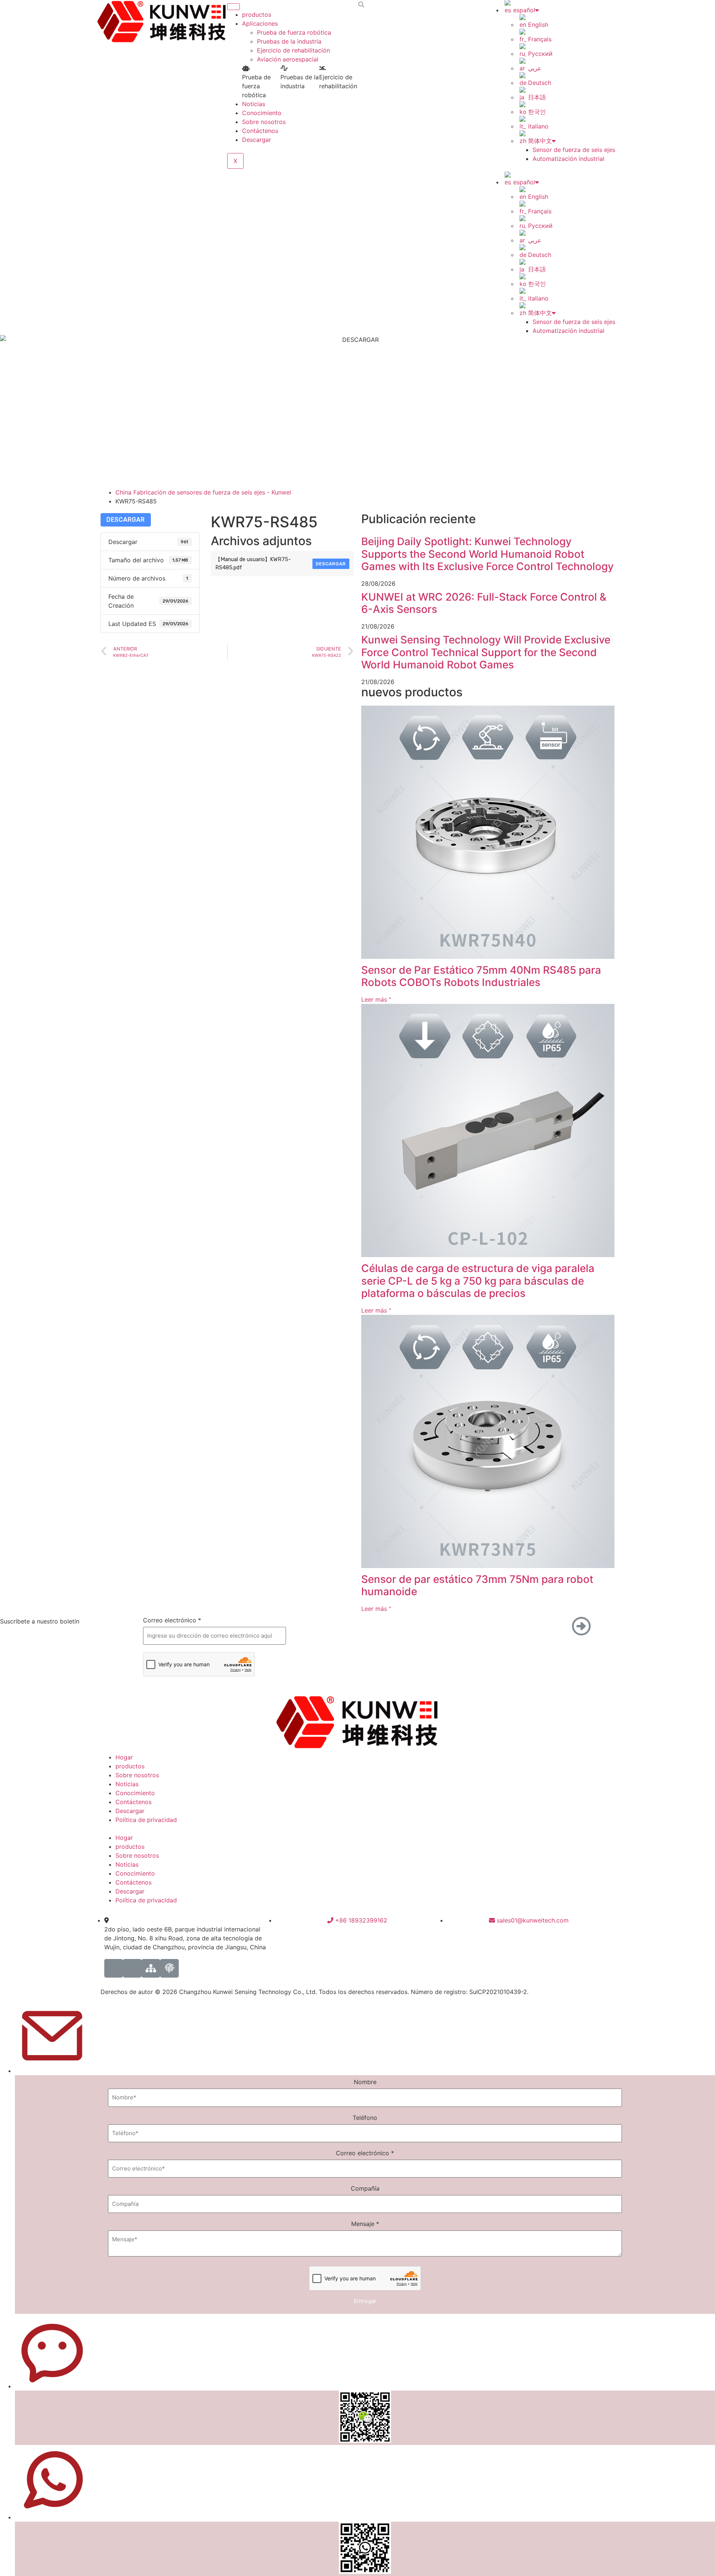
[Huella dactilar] (169, 1968)
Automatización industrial (568, 159)
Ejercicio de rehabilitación (293, 50)
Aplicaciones (260, 23)
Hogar (124, 1757)
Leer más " (376, 999)
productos (257, 15)
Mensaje (365, 2224)
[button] (361, 4)
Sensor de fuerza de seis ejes (574, 150)
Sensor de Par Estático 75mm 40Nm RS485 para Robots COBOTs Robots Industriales (481, 976)
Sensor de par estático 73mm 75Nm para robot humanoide (477, 1586)
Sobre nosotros (264, 122)
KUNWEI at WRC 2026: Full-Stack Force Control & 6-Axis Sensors (484, 603)
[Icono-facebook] (114, 1968)
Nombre (365, 2082)
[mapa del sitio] (151, 1968)
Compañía (365, 2188)
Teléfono (365, 2118)
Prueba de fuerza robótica (294, 32)
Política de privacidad (146, 1820)
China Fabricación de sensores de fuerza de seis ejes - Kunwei (203, 492)
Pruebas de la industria (289, 41)
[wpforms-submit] (277, 1683)
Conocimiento (262, 113)
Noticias (254, 104)
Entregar (365, 2301)
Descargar (257, 140)
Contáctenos (260, 131)
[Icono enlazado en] (132, 1968)
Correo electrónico (172, 1620)
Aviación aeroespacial (288, 59)
